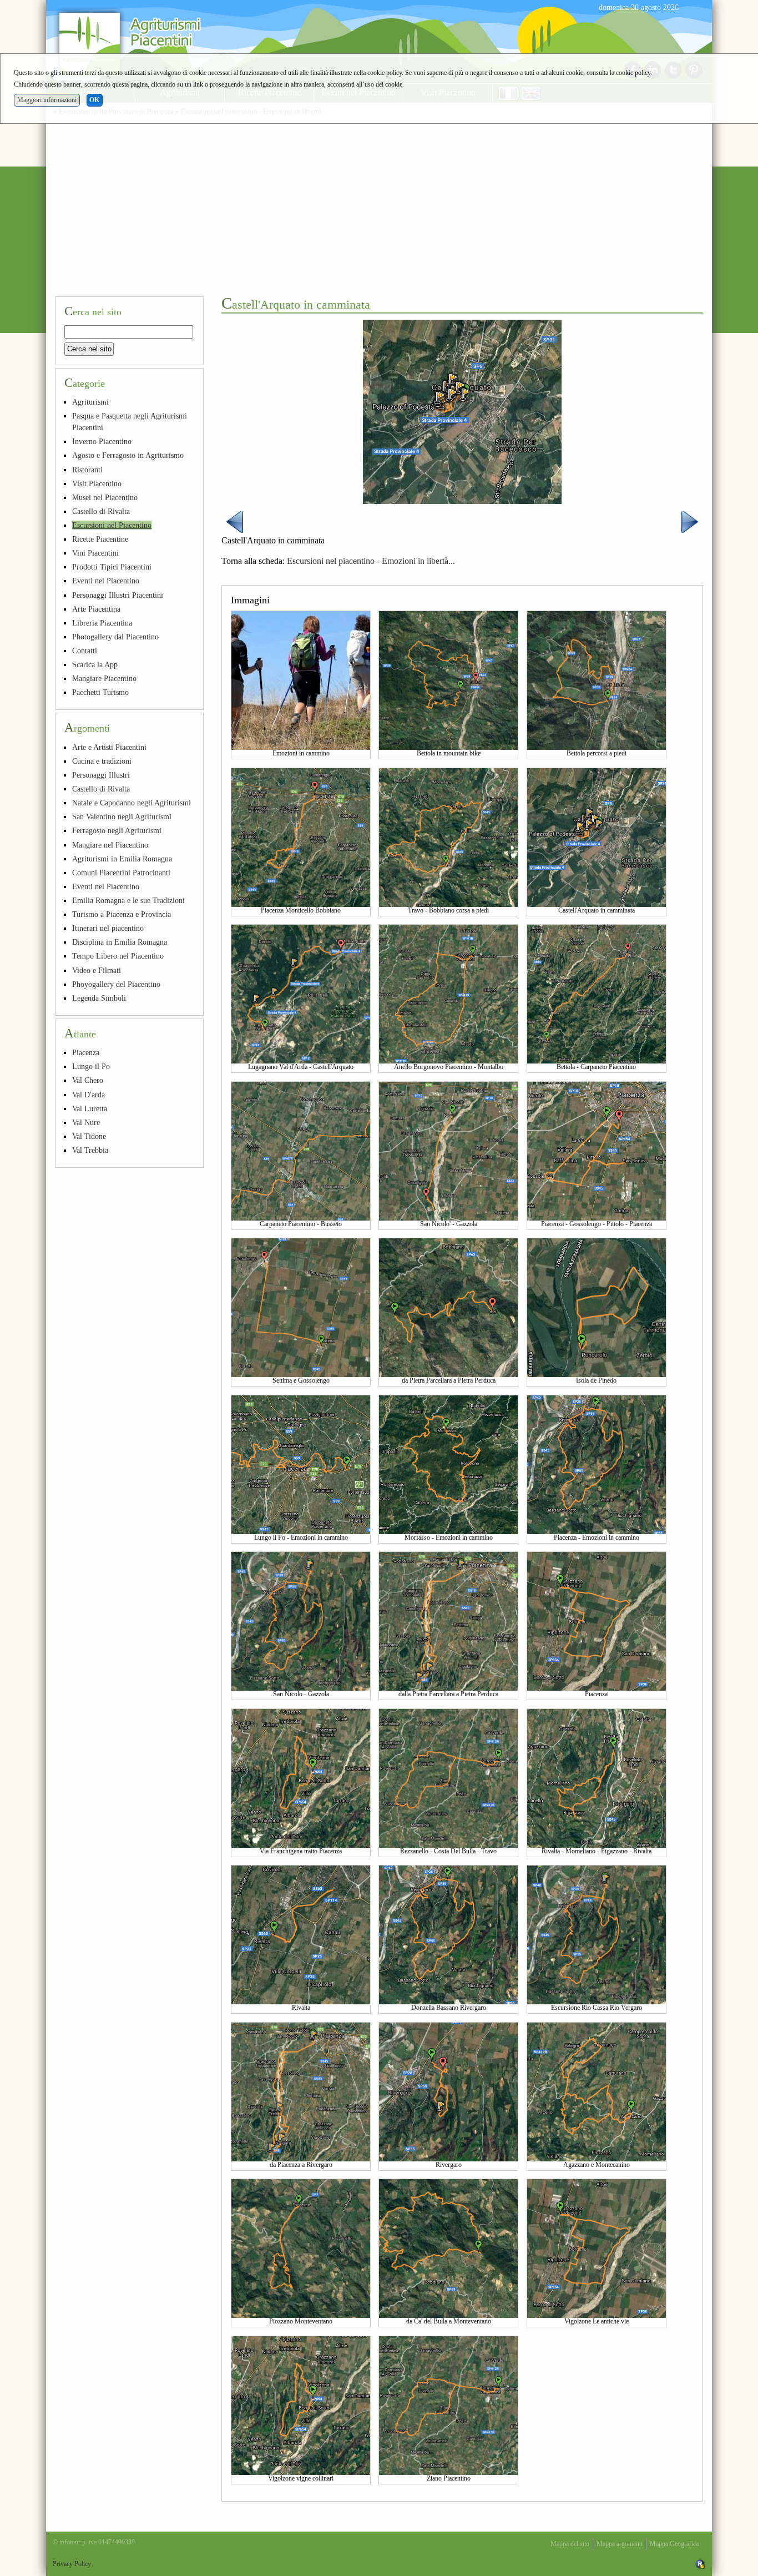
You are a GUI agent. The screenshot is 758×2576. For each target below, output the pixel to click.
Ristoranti (87, 470)
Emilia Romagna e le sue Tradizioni (128, 900)
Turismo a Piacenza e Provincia (122, 914)
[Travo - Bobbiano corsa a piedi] (448, 836)
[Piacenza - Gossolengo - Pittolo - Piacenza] (597, 1150)
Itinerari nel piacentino (108, 928)
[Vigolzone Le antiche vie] (597, 2248)
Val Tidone (89, 1136)
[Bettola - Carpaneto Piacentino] (597, 994)
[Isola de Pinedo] (597, 1307)
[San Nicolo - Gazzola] (301, 1621)
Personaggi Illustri (101, 775)
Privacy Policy (72, 2564)
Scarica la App (95, 664)
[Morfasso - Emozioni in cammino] (448, 1464)
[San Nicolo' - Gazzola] (448, 1150)
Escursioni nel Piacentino (112, 525)
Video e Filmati (97, 970)
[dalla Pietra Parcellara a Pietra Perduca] (448, 1621)
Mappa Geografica (674, 2544)
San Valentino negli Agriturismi (122, 816)
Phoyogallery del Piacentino (116, 984)
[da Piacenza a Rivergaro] (301, 2091)
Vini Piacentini (95, 553)
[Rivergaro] (448, 2091)
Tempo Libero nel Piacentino (118, 956)
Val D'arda (89, 1095)
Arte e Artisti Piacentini (109, 747)
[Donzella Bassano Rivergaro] (448, 1934)
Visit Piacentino (97, 483)
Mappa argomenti (620, 2544)
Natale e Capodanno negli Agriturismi (132, 803)
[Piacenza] (597, 1621)
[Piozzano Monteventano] (301, 2248)
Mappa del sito (570, 2544)
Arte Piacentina (96, 609)
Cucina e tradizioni (102, 761)
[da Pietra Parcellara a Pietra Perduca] (448, 1307)
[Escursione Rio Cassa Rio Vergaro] (597, 1934)
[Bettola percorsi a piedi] (597, 680)
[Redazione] (700, 2564)
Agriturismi (90, 402)
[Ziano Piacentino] (448, 2404)
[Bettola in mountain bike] (448, 680)
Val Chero (88, 1080)
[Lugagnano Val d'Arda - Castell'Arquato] (301, 994)
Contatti (85, 651)
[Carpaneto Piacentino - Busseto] (301, 1150)
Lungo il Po (91, 1066)
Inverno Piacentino (102, 441)
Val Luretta (90, 1108)
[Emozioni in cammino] (301, 680)
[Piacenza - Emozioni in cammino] (597, 1464)
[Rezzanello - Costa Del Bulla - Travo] (448, 1777)
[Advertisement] (379, 204)
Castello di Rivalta (101, 511)
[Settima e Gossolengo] (301, 1307)
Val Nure (86, 1122)
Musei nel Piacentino (105, 497)
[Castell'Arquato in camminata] (597, 836)
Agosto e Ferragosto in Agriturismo (128, 455)
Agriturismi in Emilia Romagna (122, 859)
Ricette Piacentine (100, 539)
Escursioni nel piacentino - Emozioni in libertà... (371, 561)
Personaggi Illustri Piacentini (118, 595)
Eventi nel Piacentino (106, 581)
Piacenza (86, 1052)
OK (94, 100)
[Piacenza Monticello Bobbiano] (301, 836)
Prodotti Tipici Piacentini (112, 567)
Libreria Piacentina (102, 623)
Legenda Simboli (99, 998)
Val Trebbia (90, 1150)
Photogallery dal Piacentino (115, 637)
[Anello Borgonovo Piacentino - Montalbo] (448, 994)
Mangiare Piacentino (104, 678)
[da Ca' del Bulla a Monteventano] (448, 2248)
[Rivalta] (301, 1934)
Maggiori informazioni (47, 100)
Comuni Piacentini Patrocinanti (121, 873)
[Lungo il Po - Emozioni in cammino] (301, 1464)
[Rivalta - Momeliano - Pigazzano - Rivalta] (597, 1777)
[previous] (235, 521)
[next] (690, 521)
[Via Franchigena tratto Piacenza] (301, 1777)
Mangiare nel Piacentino (110, 845)
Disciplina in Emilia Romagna (120, 942)
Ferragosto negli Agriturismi (117, 830)
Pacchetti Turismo (100, 692)
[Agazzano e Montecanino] (597, 2091)
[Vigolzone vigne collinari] (301, 2404)
